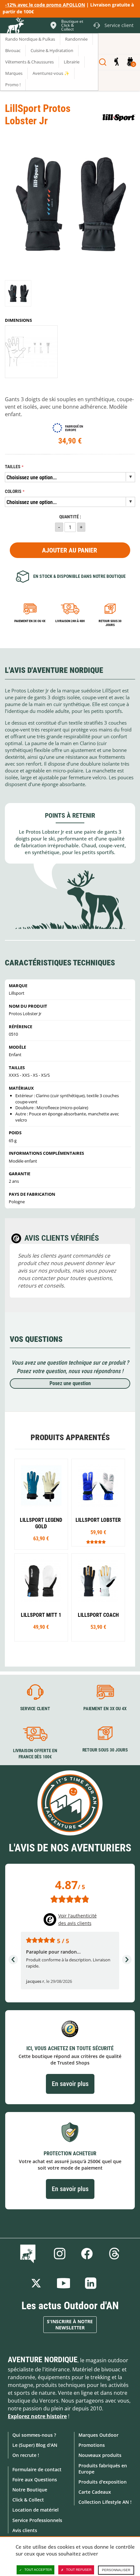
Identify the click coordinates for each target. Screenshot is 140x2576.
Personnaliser (116, 2570)
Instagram (60, 2254)
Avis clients (25, 2530)
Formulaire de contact (37, 2469)
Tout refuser (79, 2570)
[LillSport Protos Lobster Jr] (18, 293)
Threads (114, 2254)
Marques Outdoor (98, 2435)
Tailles (13, 467)
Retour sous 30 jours (110, 623)
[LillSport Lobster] (98, 1503)
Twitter (36, 2283)
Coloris (13, 491)
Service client (35, 1709)
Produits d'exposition (103, 2482)
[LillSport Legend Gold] (41, 1504)
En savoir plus (70, 2084)
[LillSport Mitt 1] (41, 1597)
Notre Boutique (30, 2490)
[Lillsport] (119, 118)
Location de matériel (35, 2510)
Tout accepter (38, 2570)
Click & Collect (28, 2500)
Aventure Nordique (43, 2360)
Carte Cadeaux (95, 2492)
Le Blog (29, 2254)
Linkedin (91, 2283)
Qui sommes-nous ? (34, 2435)
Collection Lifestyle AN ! (105, 2502)
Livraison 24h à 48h (70, 621)
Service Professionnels (37, 2520)
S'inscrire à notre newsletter (70, 2325)
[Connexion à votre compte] (116, 62)
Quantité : (70, 517)
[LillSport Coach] (98, 1597)
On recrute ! (26, 2455)
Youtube (63, 2283)
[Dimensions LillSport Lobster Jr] (31, 352)
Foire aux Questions (35, 2480)
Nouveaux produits (100, 2455)
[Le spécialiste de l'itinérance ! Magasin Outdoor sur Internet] (15, 26)
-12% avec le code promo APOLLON (45, 5)
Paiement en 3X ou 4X (30, 621)
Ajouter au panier (70, 550)
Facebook (87, 2254)
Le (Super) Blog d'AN (35, 2445)
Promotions (92, 2445)
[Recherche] (103, 62)
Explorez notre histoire (37, 2416)
